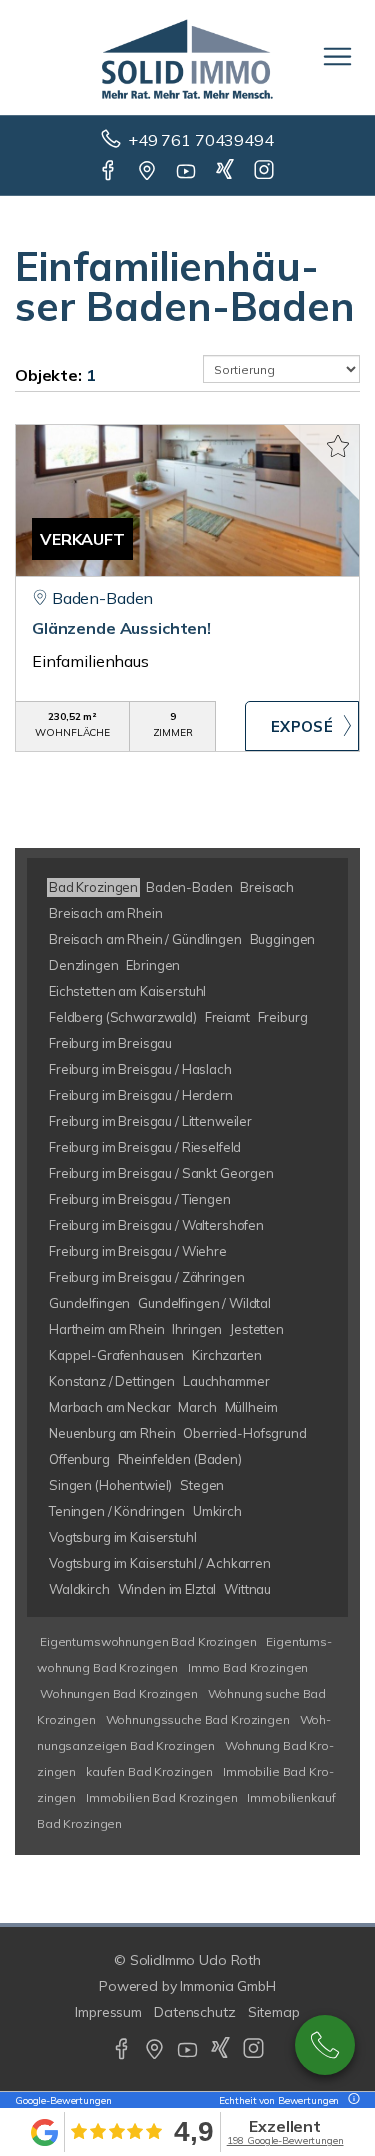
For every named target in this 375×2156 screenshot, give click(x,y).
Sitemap (274, 2012)
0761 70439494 (325, 2045)
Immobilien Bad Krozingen (162, 1797)
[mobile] (337, 56)
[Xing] (226, 172)
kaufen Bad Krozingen (149, 1771)
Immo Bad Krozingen (248, 1667)
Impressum (108, 2012)
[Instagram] (265, 172)
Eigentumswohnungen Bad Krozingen (148, 1641)
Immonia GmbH (228, 1986)
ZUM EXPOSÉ (302, 726)
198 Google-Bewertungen (285, 2140)
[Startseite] (187, 57)
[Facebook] (109, 172)
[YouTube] (187, 172)
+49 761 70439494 (201, 140)
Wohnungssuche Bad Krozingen (198, 1719)
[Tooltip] (351, 2100)
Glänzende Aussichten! (121, 628)
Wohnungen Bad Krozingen (119, 1693)
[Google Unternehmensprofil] (148, 172)
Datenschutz (195, 2012)
